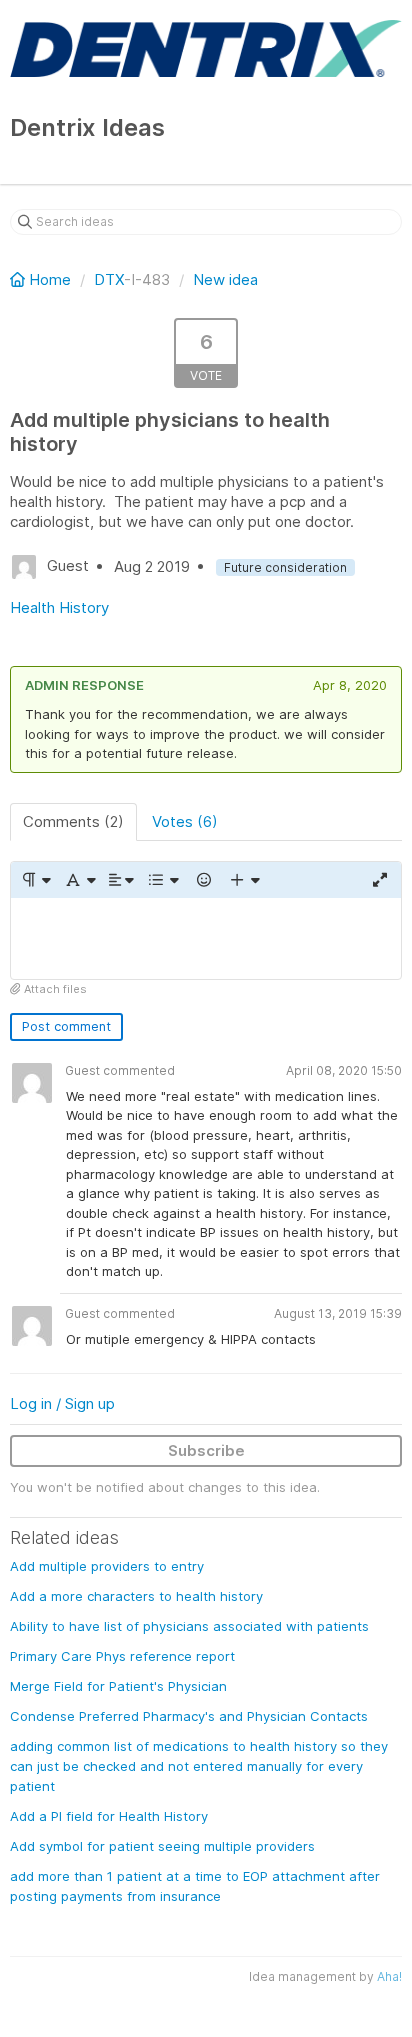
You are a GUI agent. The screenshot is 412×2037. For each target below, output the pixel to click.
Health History (59, 607)
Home (50, 279)
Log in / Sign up (62, 1403)
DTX (109, 279)
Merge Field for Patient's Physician (118, 1686)
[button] (35, 880)
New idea (225, 279)
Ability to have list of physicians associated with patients (189, 1626)
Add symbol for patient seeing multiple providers (162, 1846)
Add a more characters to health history (136, 1596)
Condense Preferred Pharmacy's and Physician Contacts (189, 1716)
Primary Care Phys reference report (122, 1656)
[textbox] (206, 938)
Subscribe (206, 1450)
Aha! (389, 1976)
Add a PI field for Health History (109, 1816)
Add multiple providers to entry (107, 1566)
